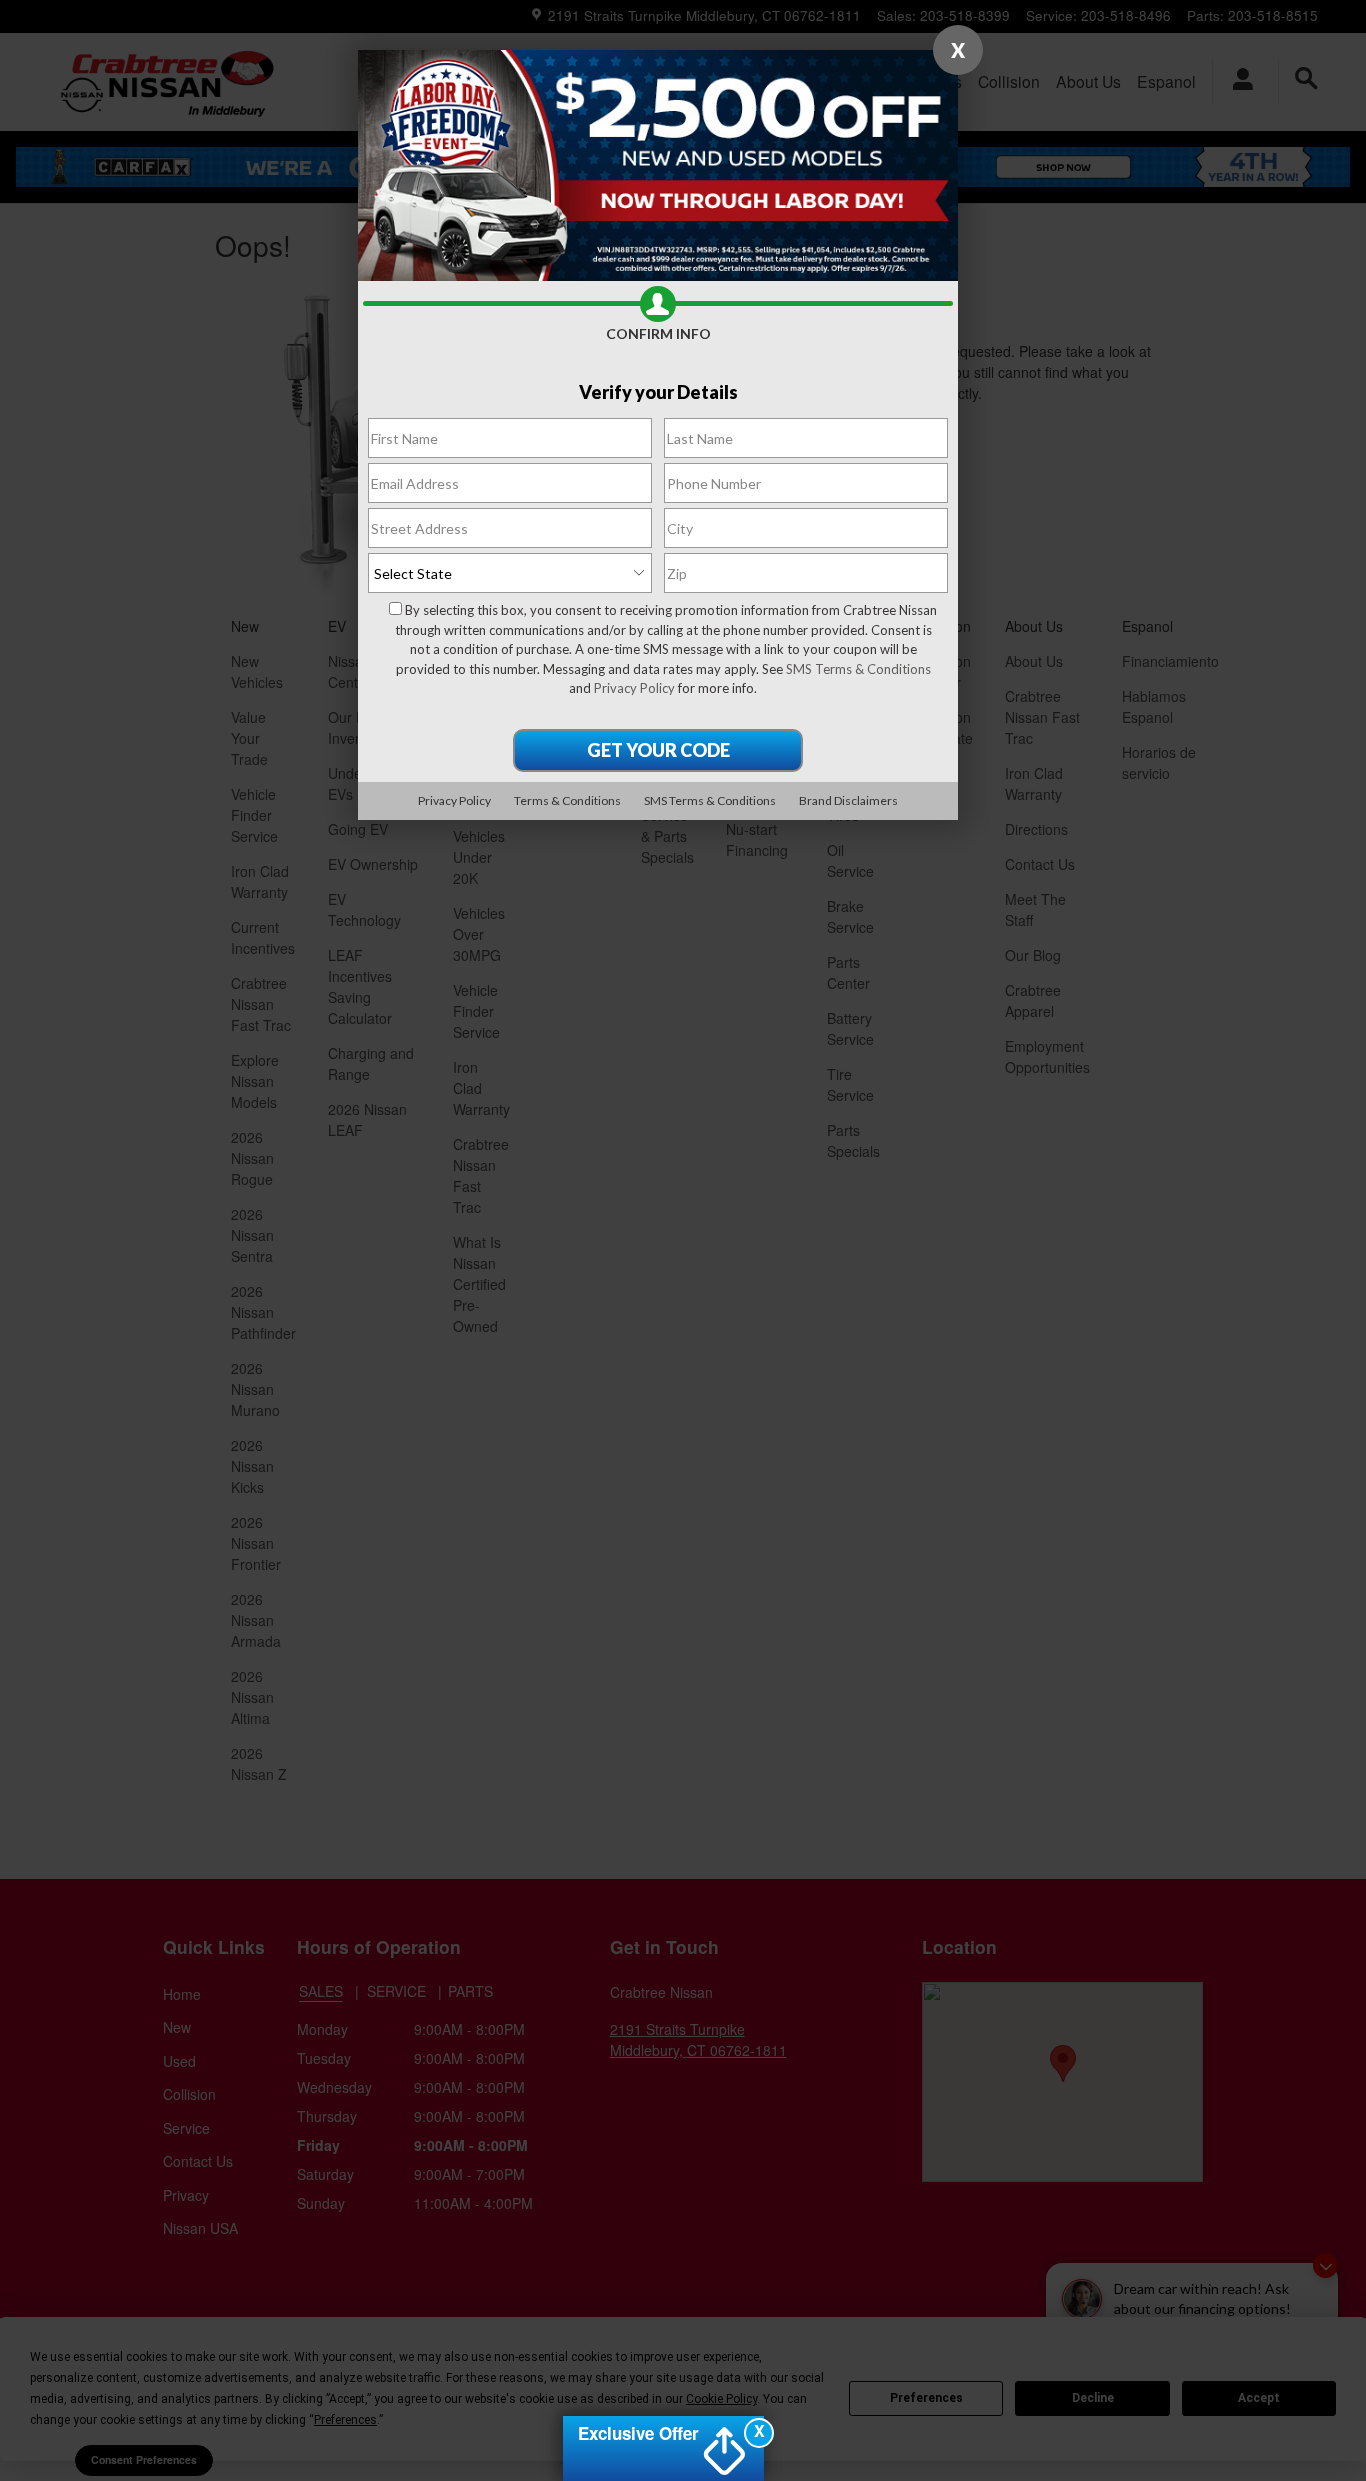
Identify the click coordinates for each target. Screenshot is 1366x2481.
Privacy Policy (634, 688)
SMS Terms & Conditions (858, 669)
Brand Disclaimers (848, 800)
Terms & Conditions (567, 800)
